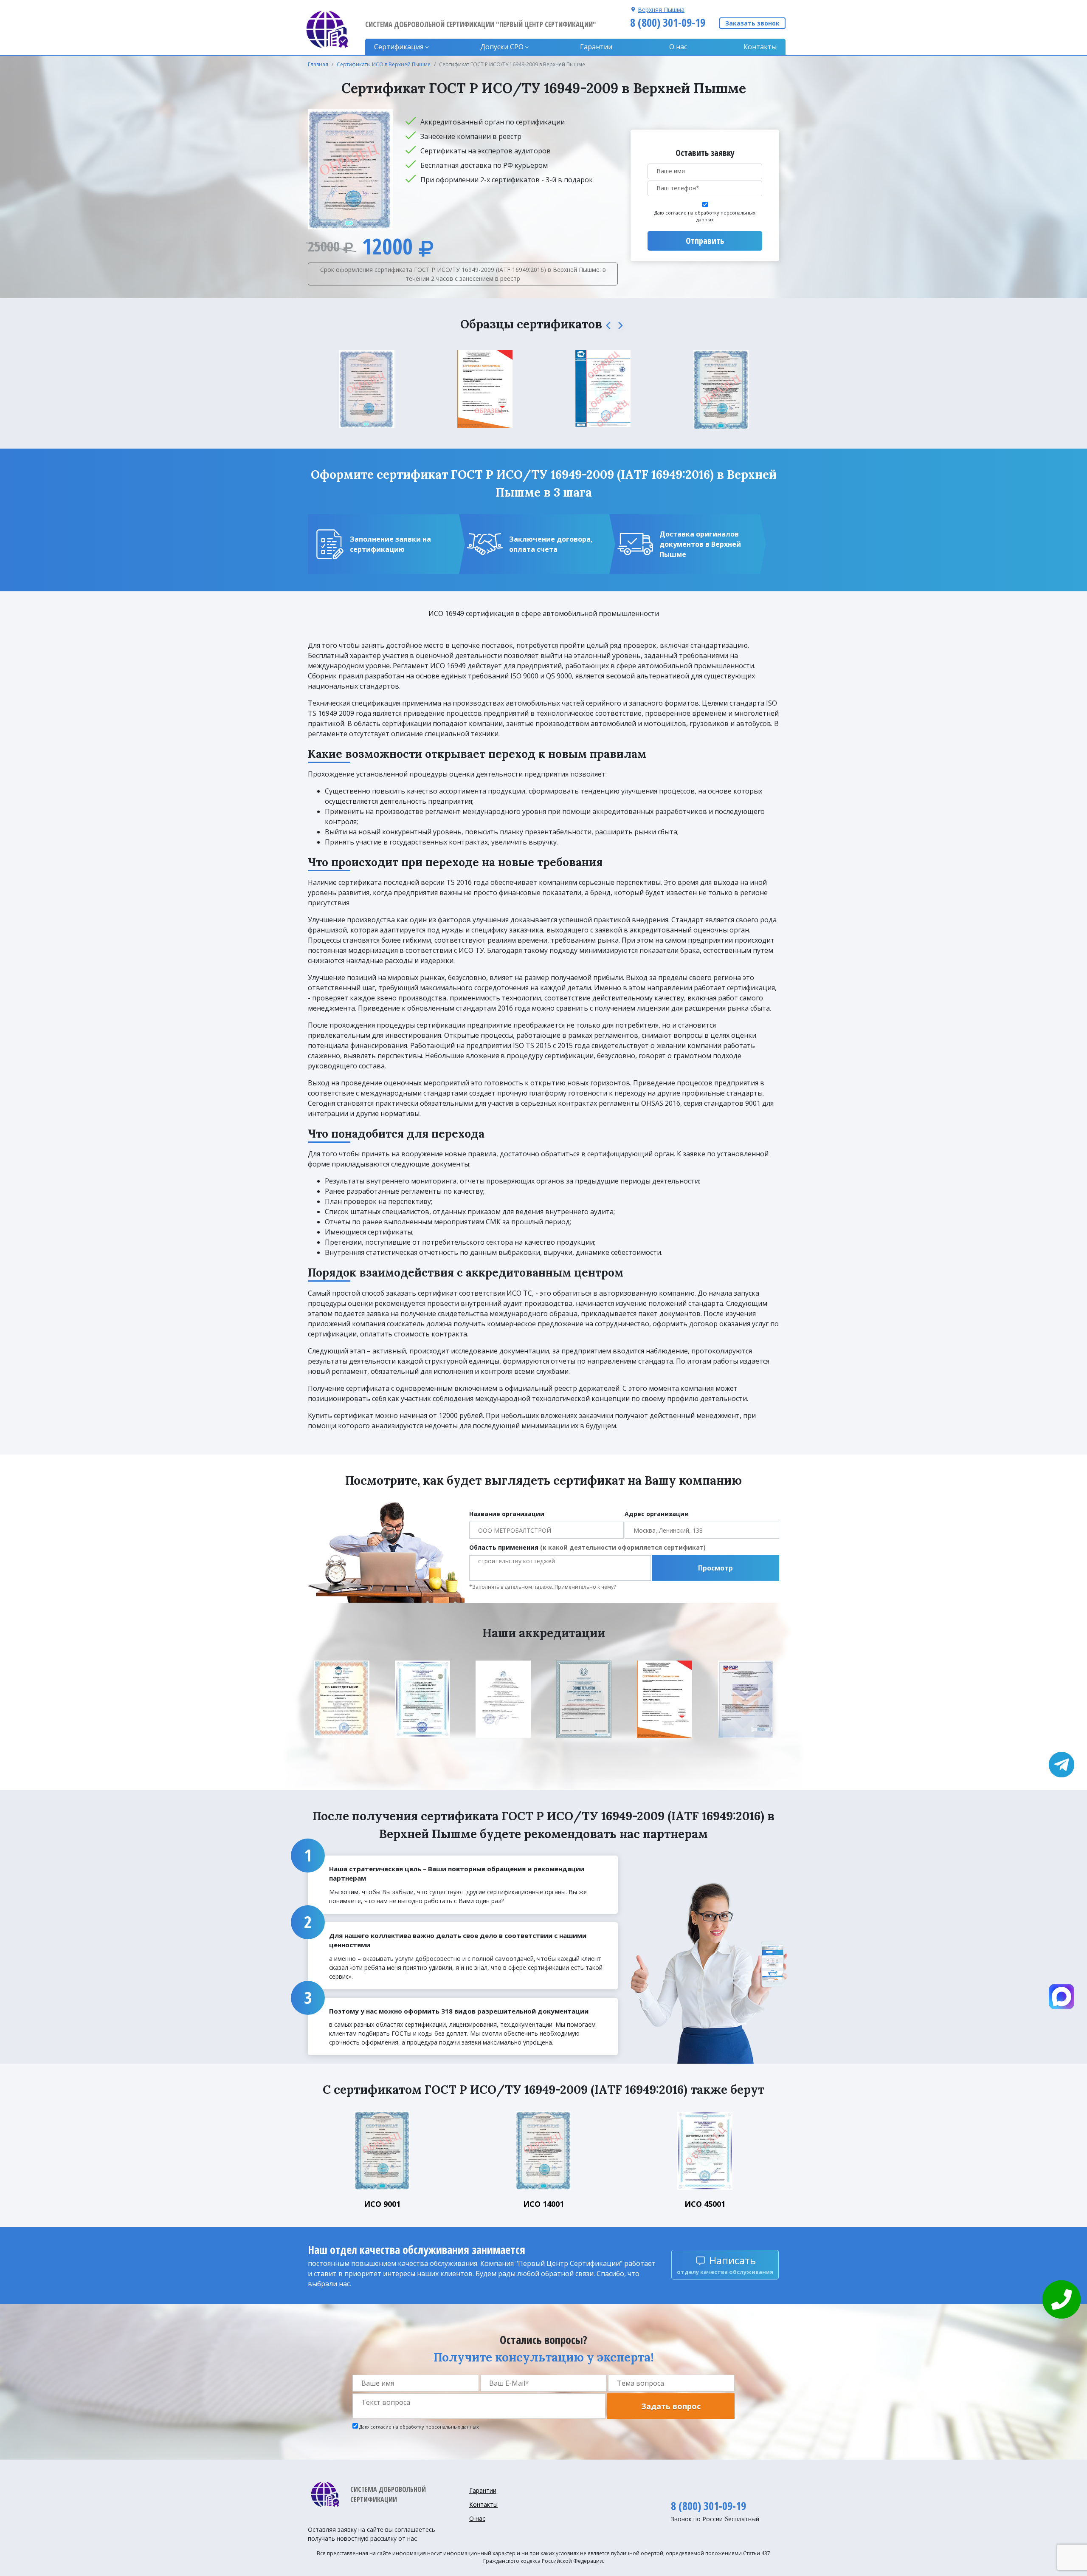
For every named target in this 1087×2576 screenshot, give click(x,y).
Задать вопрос (671, 2406)
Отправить (705, 241)
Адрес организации (657, 1514)
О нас (678, 47)
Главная (318, 64)
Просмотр (715, 1568)
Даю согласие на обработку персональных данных (705, 216)
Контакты (760, 47)
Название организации (507, 1514)
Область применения (587, 1547)
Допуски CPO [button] (502, 47)
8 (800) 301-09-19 (668, 23)
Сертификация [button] (399, 47)
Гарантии (596, 47)
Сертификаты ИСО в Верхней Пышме (384, 64)
